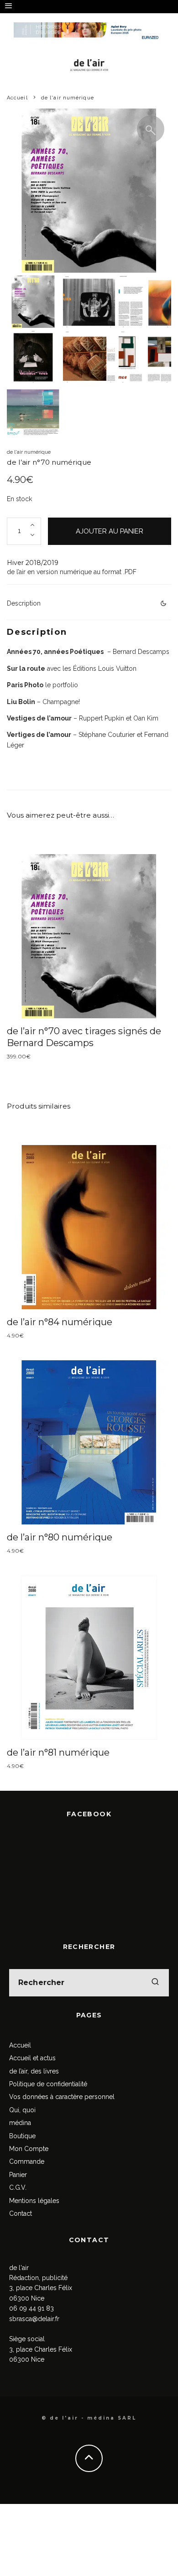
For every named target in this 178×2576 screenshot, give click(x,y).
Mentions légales (34, 2201)
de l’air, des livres (34, 2071)
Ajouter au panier (110, 531)
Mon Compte (29, 2149)
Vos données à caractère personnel (62, 2097)
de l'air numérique (29, 452)
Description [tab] (24, 603)
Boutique (22, 2136)
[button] (151, 129)
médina (20, 2123)
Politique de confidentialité (48, 2084)
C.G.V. (18, 2187)
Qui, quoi (22, 2110)
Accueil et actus (32, 2058)
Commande (27, 2161)
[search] (155, 1983)
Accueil (20, 2045)
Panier (18, 2175)
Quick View (89, 936)
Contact (21, 2213)
